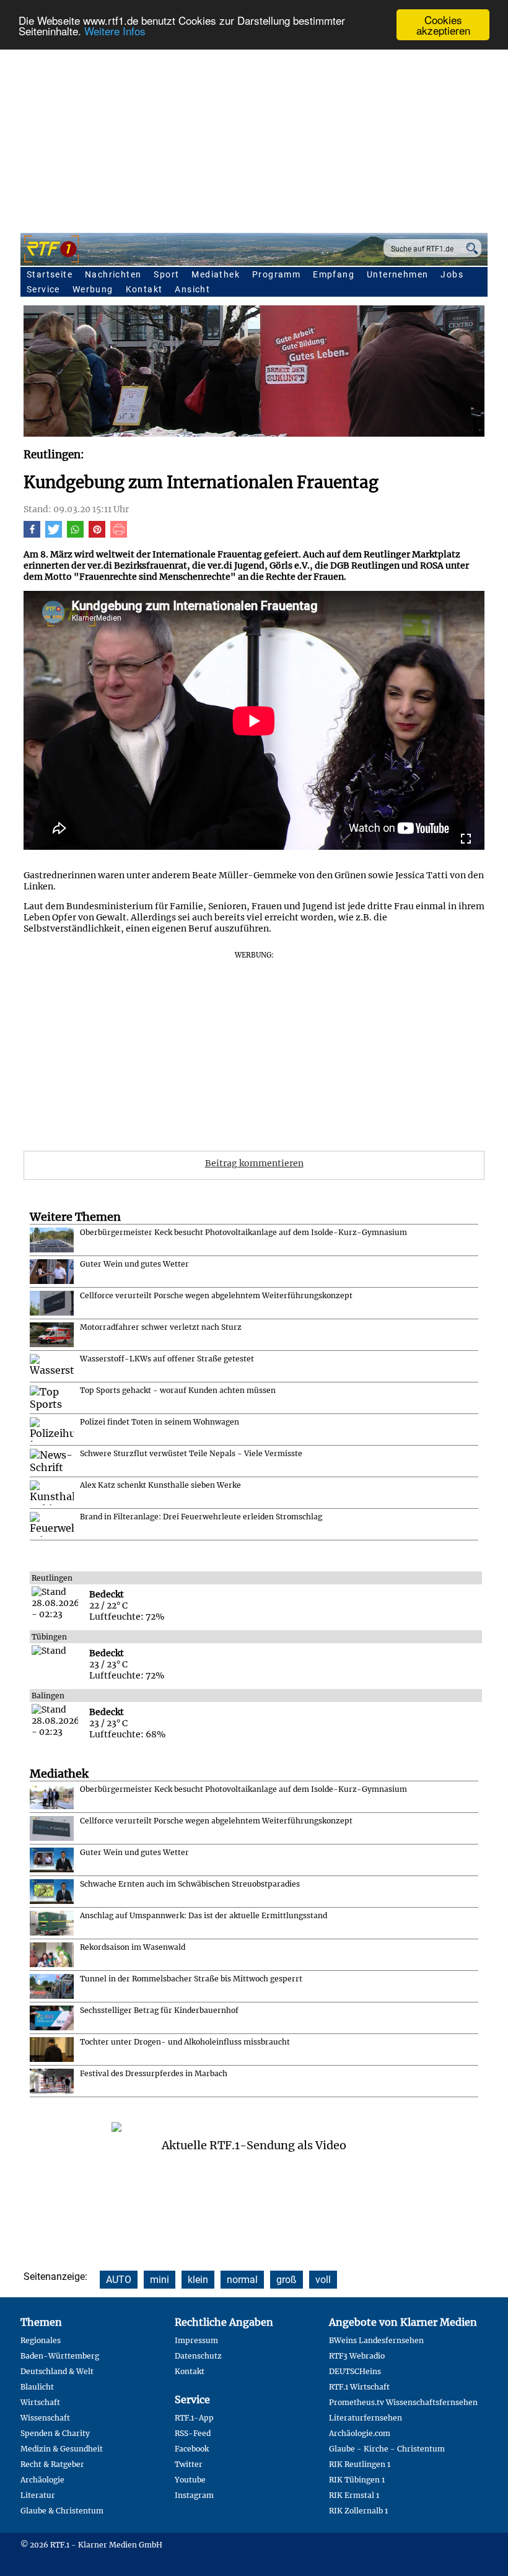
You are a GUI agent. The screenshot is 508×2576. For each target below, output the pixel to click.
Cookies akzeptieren (443, 25)
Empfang (334, 274)
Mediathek (216, 274)
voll (323, 2280)
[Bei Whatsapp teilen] (75, 535)
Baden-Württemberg (60, 2356)
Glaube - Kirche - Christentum (387, 2449)
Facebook (192, 2449)
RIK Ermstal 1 (354, 2495)
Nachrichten (113, 274)
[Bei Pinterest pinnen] (97, 535)
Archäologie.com (360, 2433)
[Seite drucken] (119, 535)
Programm (276, 274)
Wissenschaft (45, 2418)
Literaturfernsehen (366, 2418)
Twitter (189, 2464)
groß (287, 2280)
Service (43, 289)
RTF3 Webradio (357, 2356)
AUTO (119, 2280)
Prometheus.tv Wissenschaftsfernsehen (403, 2402)
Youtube (190, 2480)
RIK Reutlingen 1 (360, 2464)
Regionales (41, 2340)
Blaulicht (37, 2387)
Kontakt (144, 289)
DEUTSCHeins (355, 2371)
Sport (166, 274)
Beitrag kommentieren (254, 1163)
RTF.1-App (194, 2418)
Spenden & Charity (55, 2433)
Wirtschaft (40, 2402)
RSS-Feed (193, 2433)
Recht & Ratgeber (52, 2464)
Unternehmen (397, 274)
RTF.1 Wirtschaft (359, 2387)
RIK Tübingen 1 (357, 2480)
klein (198, 2280)
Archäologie (42, 2480)
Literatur (38, 2495)
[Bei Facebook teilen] (32, 535)
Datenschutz (198, 2356)
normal (242, 2280)
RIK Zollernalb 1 (358, 2511)
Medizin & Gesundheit (62, 2449)
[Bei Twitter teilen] (54, 535)
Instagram (194, 2495)
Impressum (196, 2340)
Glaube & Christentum (62, 2511)
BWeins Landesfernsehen (376, 2340)
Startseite (50, 274)
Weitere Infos (115, 31)
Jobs (452, 274)
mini (160, 2280)
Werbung (93, 289)
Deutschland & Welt (57, 2371)
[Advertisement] (254, 134)
